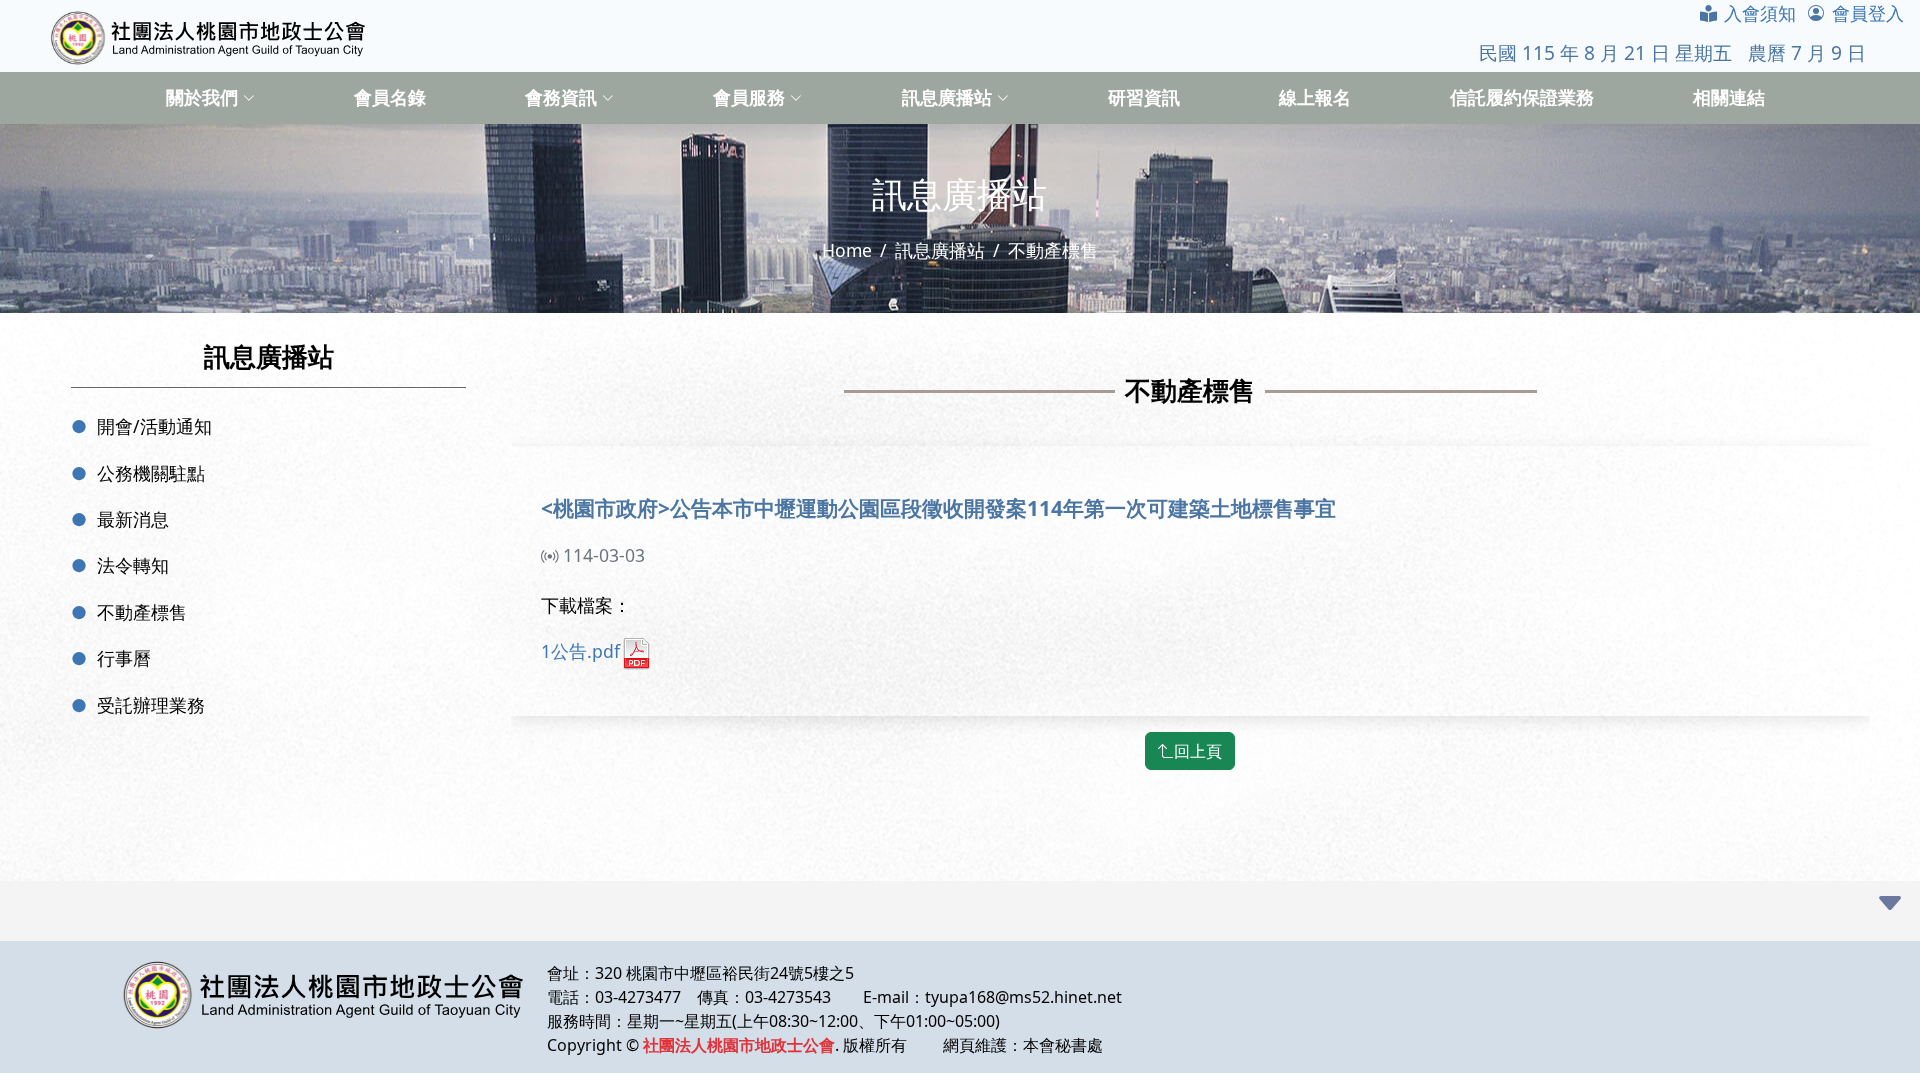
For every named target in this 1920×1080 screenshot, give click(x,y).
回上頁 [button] (1198, 751)
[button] (1890, 903)
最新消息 (133, 519)
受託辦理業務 (151, 705)
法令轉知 (133, 565)
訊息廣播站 (940, 250)
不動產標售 (142, 612)
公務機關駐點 (151, 473)
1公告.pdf (580, 651)
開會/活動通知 (154, 426)
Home (847, 250)
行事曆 (124, 658)
